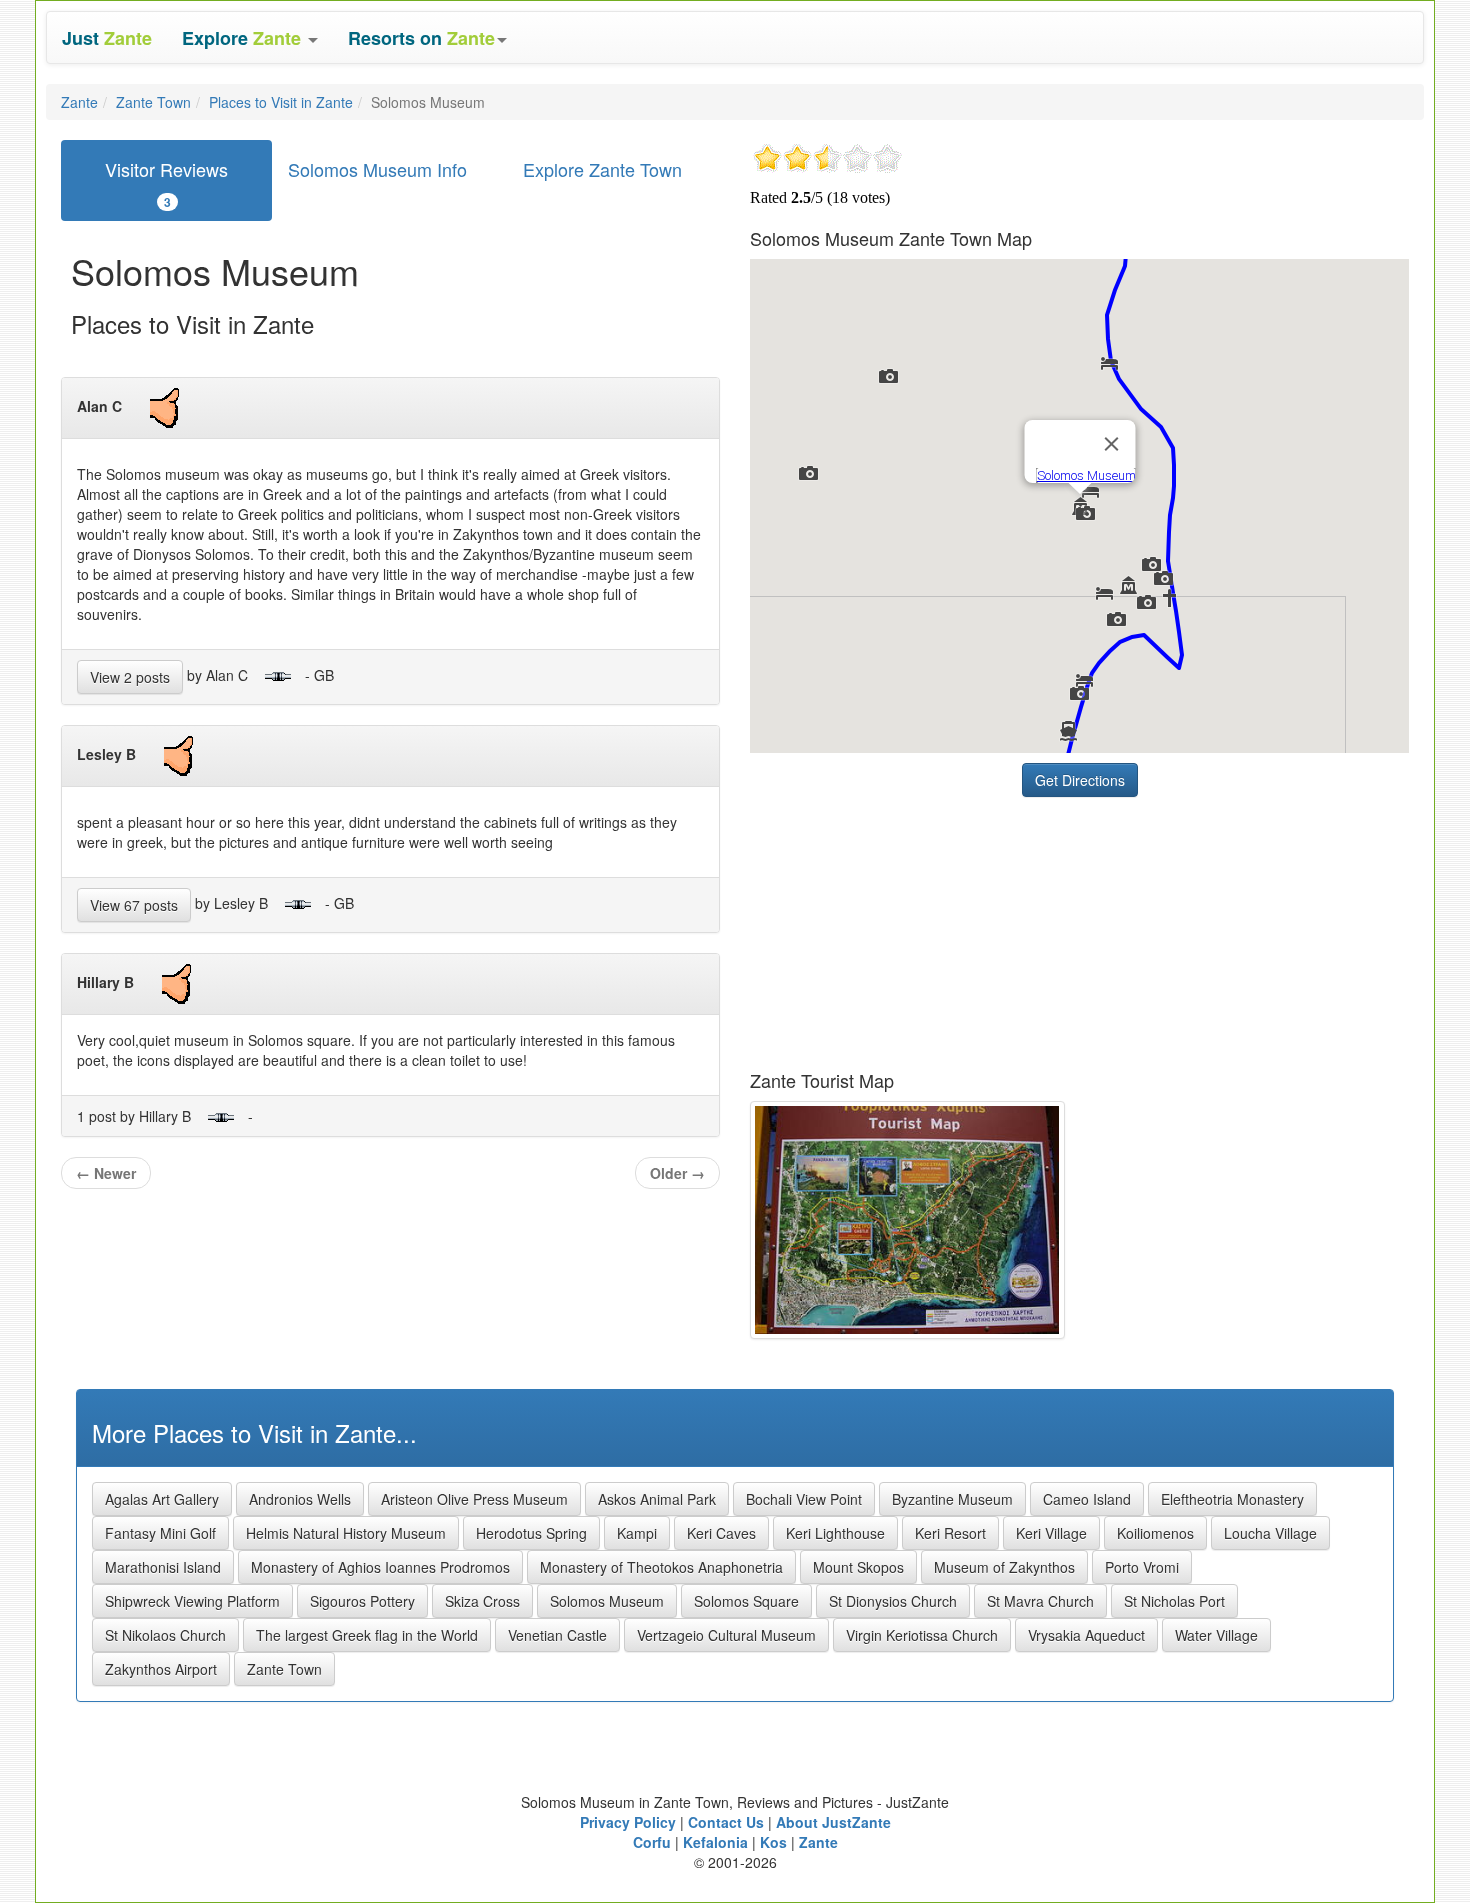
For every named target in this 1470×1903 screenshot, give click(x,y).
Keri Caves (721, 1533)
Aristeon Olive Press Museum (474, 1499)
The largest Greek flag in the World (367, 1635)
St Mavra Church (1040, 1601)
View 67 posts (134, 905)
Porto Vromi (1142, 1567)
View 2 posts (130, 677)
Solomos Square (746, 1601)
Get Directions (1080, 780)
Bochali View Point (804, 1499)
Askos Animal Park (657, 1499)
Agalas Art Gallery (162, 1499)
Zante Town (153, 102)
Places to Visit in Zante (281, 102)
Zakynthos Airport (161, 1669)
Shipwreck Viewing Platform (192, 1601)
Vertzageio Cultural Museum (726, 1635)
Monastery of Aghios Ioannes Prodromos (380, 1567)
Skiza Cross (482, 1601)
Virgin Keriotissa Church (922, 1635)
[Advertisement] (900, 932)
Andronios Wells (300, 1499)
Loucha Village (1270, 1533)
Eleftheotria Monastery (1232, 1499)
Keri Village (1051, 1533)
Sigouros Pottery (362, 1601)
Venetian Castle (557, 1635)
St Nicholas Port (1174, 1601)
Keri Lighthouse (835, 1533)
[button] (250, 37)
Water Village (1216, 1635)
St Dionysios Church (893, 1601)
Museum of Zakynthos (1004, 1567)
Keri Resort (950, 1533)
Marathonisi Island (163, 1567)
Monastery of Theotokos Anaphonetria (661, 1567)
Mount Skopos (858, 1567)
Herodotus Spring (531, 1533)
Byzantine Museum (952, 1499)
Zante (79, 102)
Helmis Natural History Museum (346, 1533)
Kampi (637, 1533)
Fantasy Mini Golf (160, 1533)
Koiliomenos (1155, 1533)
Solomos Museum (607, 1601)
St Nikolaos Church (165, 1635)
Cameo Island (1087, 1499)
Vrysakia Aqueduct (1086, 1635)
